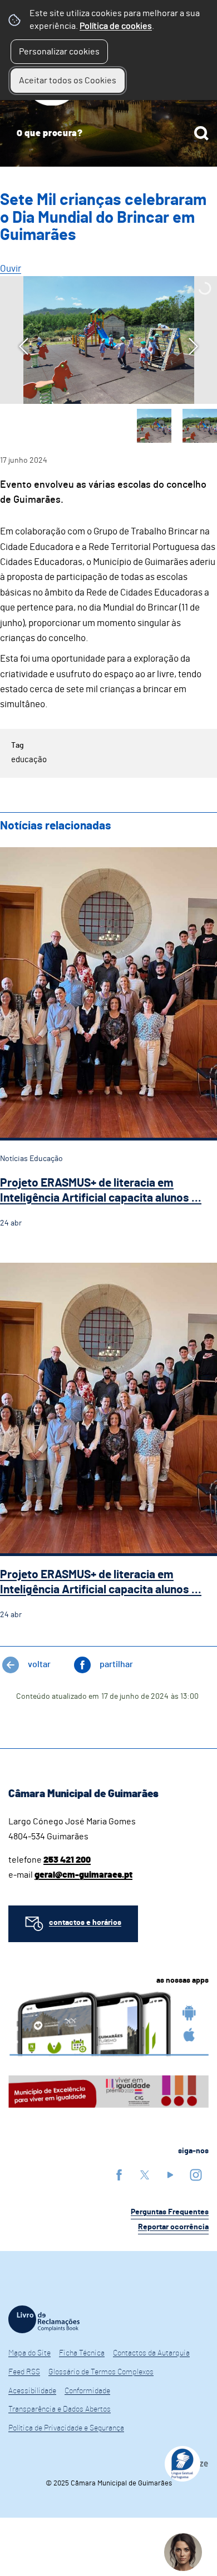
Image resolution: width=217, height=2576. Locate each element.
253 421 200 (67, 1860)
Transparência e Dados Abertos (60, 2409)
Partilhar (116, 1664)
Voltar (39, 1664)
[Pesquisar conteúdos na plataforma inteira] (201, 133)
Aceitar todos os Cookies (68, 81)
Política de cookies (116, 26)
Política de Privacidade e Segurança (66, 2428)
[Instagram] (196, 2175)
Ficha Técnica (82, 2353)
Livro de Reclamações (44, 2319)
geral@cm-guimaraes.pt (83, 1875)
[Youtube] (170, 2175)
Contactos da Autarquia (151, 2353)
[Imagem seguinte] (193, 346)
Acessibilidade (32, 2391)
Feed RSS (24, 2372)
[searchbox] (108, 133)
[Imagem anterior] (24, 346)
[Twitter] (145, 2175)
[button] (154, 426)
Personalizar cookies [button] (59, 52)
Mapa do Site (29, 2353)
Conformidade (87, 2391)
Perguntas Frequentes (170, 2212)
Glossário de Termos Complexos (101, 2372)
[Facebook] (119, 2175)
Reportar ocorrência (173, 2227)
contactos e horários (85, 1923)
